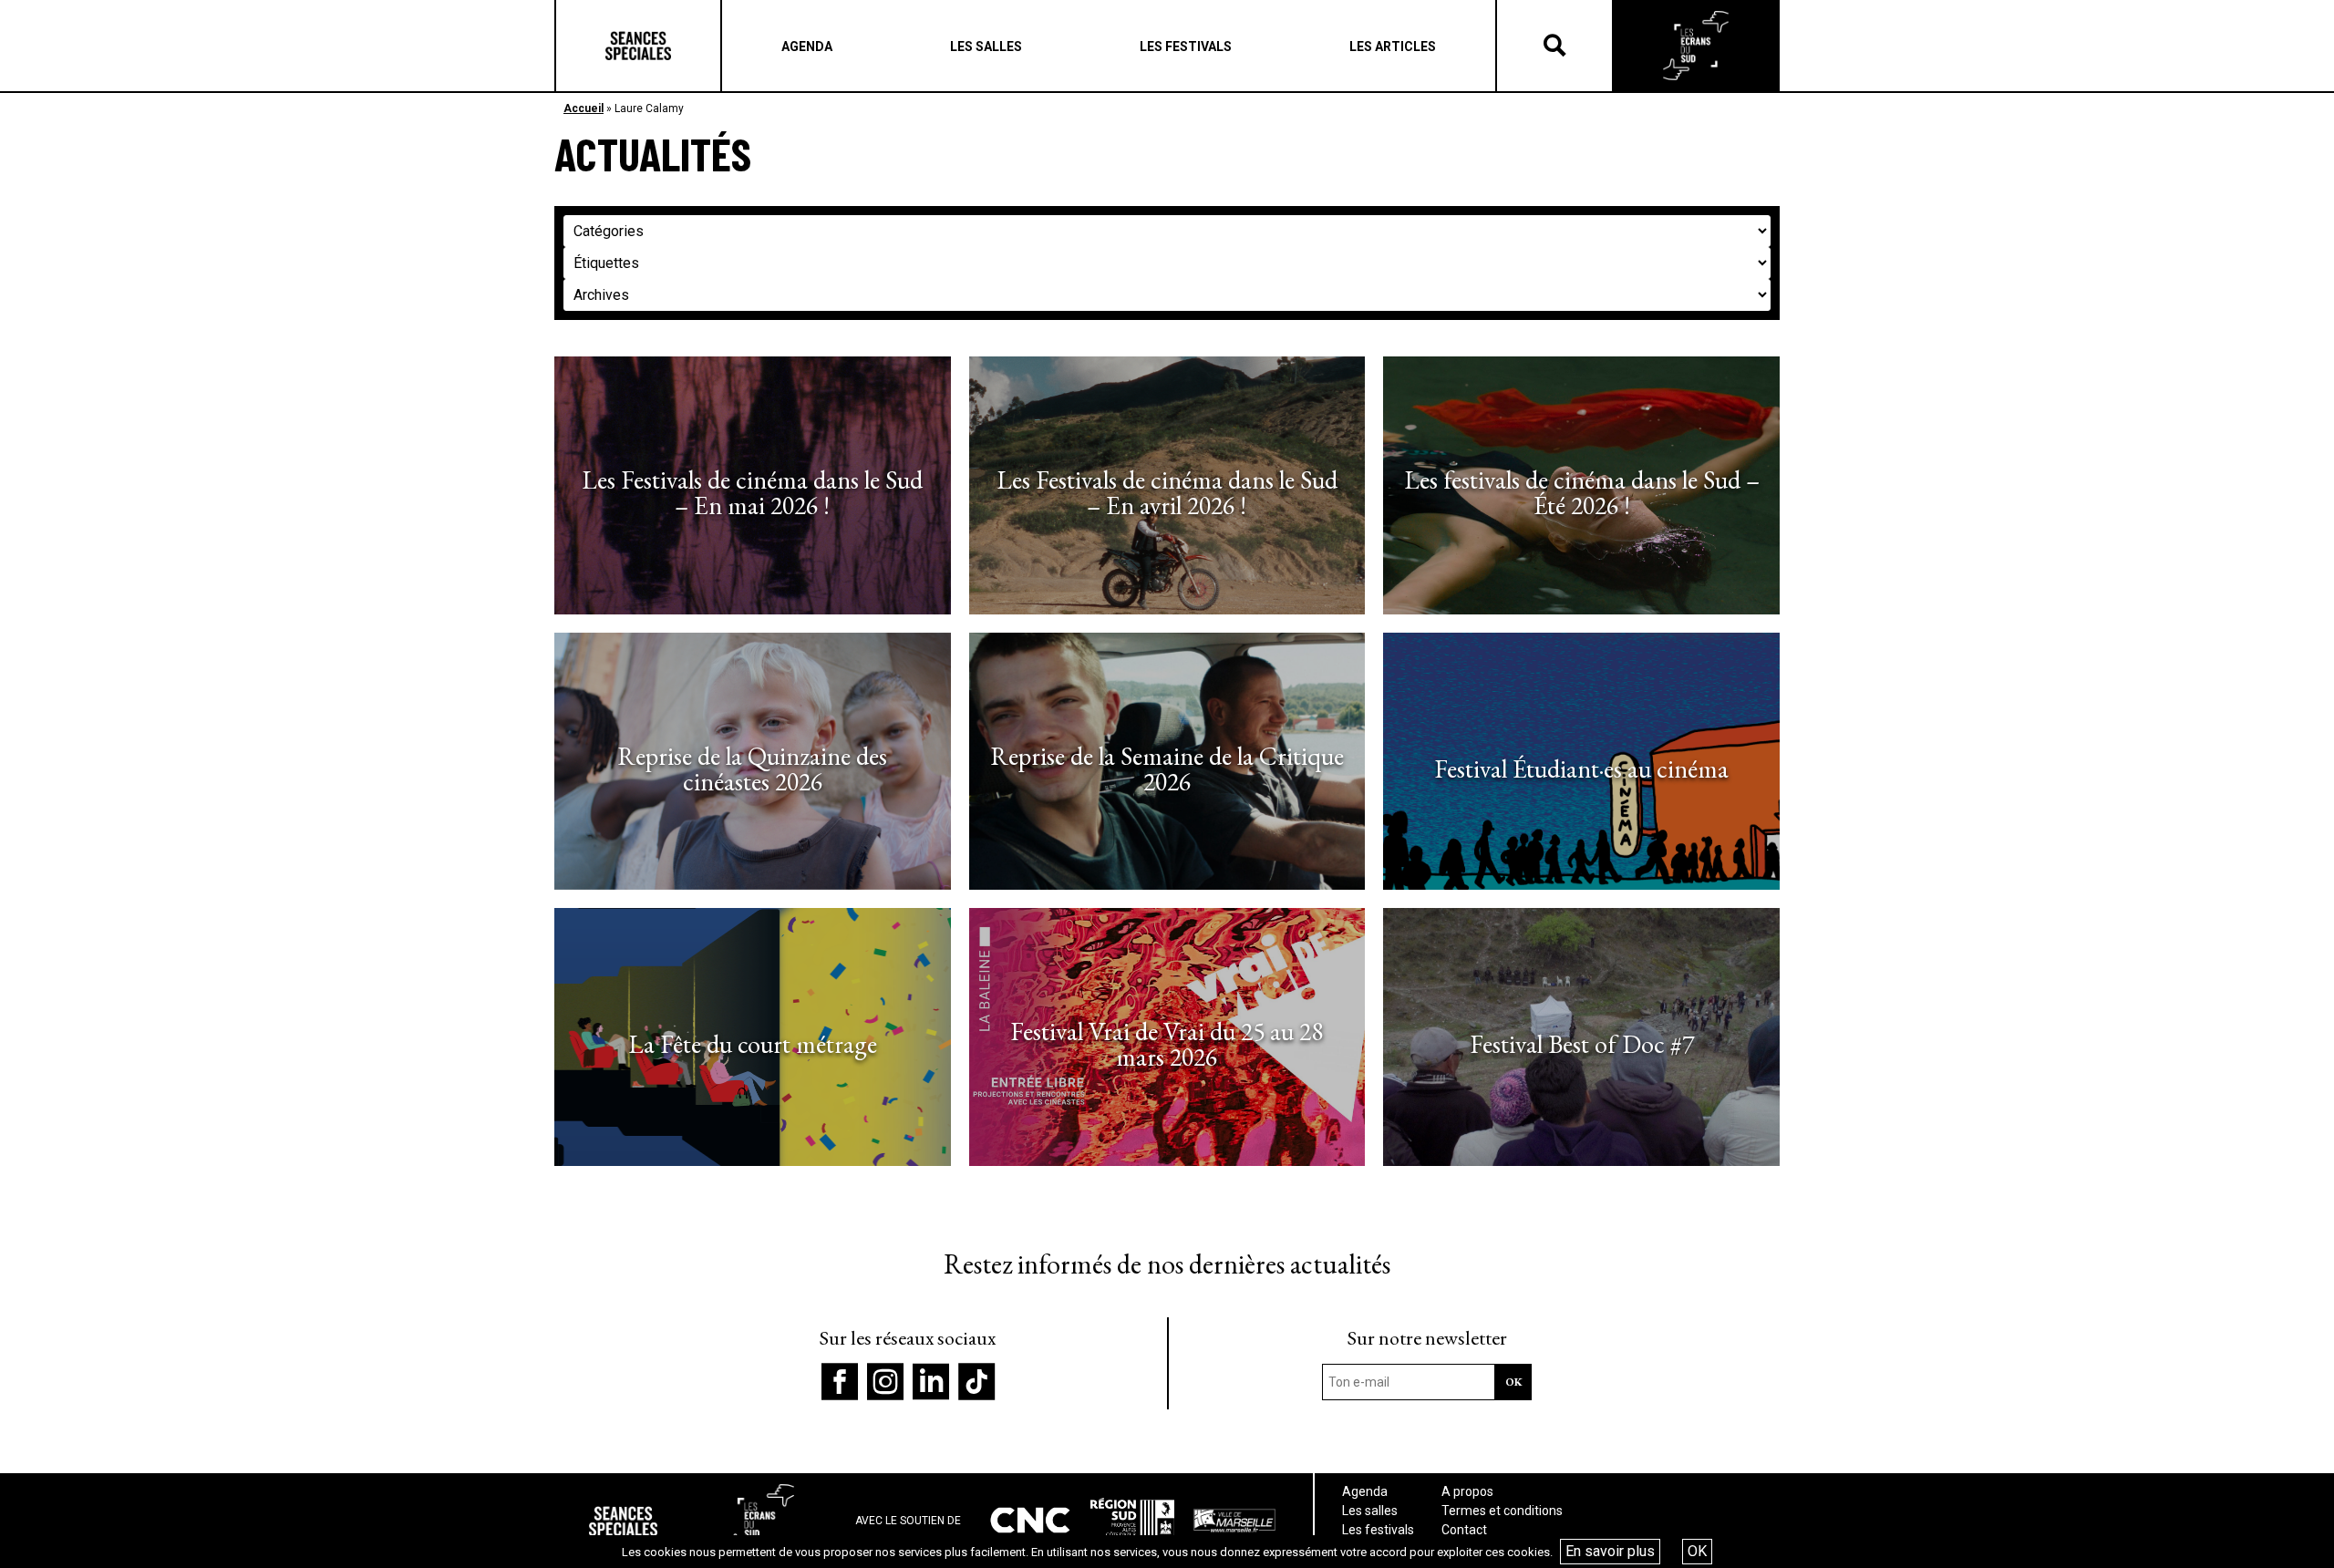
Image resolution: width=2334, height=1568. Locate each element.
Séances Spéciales (638, 46)
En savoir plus (1610, 1551)
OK (1697, 1551)
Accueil (583, 108)
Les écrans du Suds (1696, 46)
